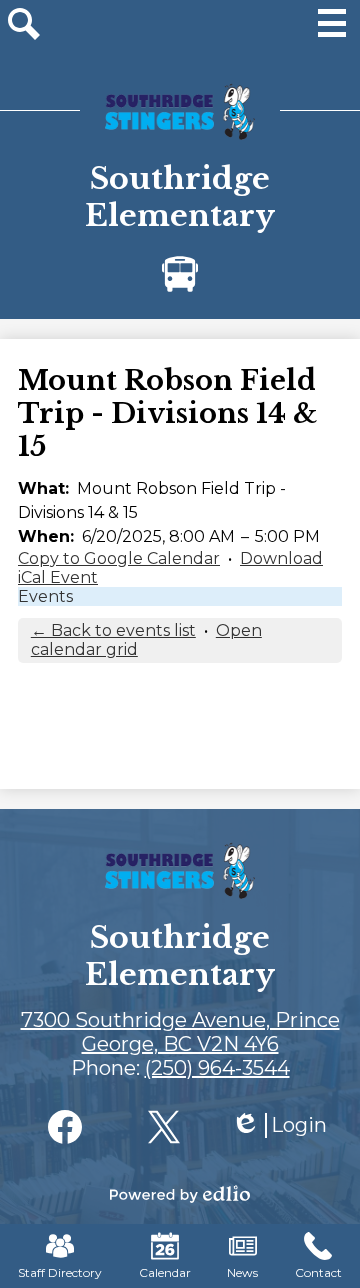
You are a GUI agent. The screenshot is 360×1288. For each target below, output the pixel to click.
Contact (318, 1272)
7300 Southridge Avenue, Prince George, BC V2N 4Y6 (180, 1032)
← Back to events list (113, 630)
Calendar (165, 1272)
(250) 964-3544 (217, 1068)
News (242, 1272)
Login (279, 1125)
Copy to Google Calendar (119, 558)
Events (45, 596)
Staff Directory (60, 1272)
